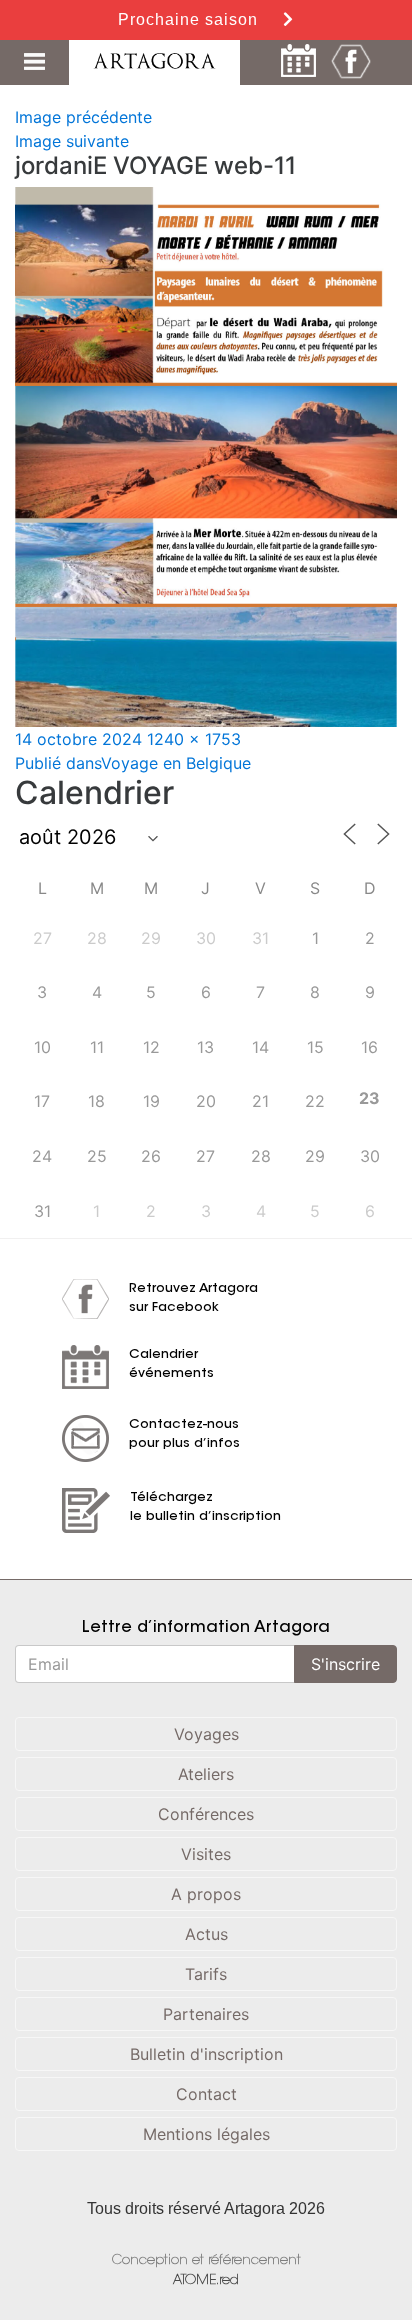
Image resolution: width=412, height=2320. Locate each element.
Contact (206, 2094)
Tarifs (206, 1974)
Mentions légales (206, 2134)
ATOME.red (206, 2280)
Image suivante (72, 141)
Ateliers (206, 1774)
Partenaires (206, 2014)
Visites (206, 1854)
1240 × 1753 (194, 739)
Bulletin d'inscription (206, 2054)
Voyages (206, 1734)
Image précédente (83, 117)
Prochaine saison (190, 19)
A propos (206, 1894)
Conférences (206, 1814)
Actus (206, 1934)
